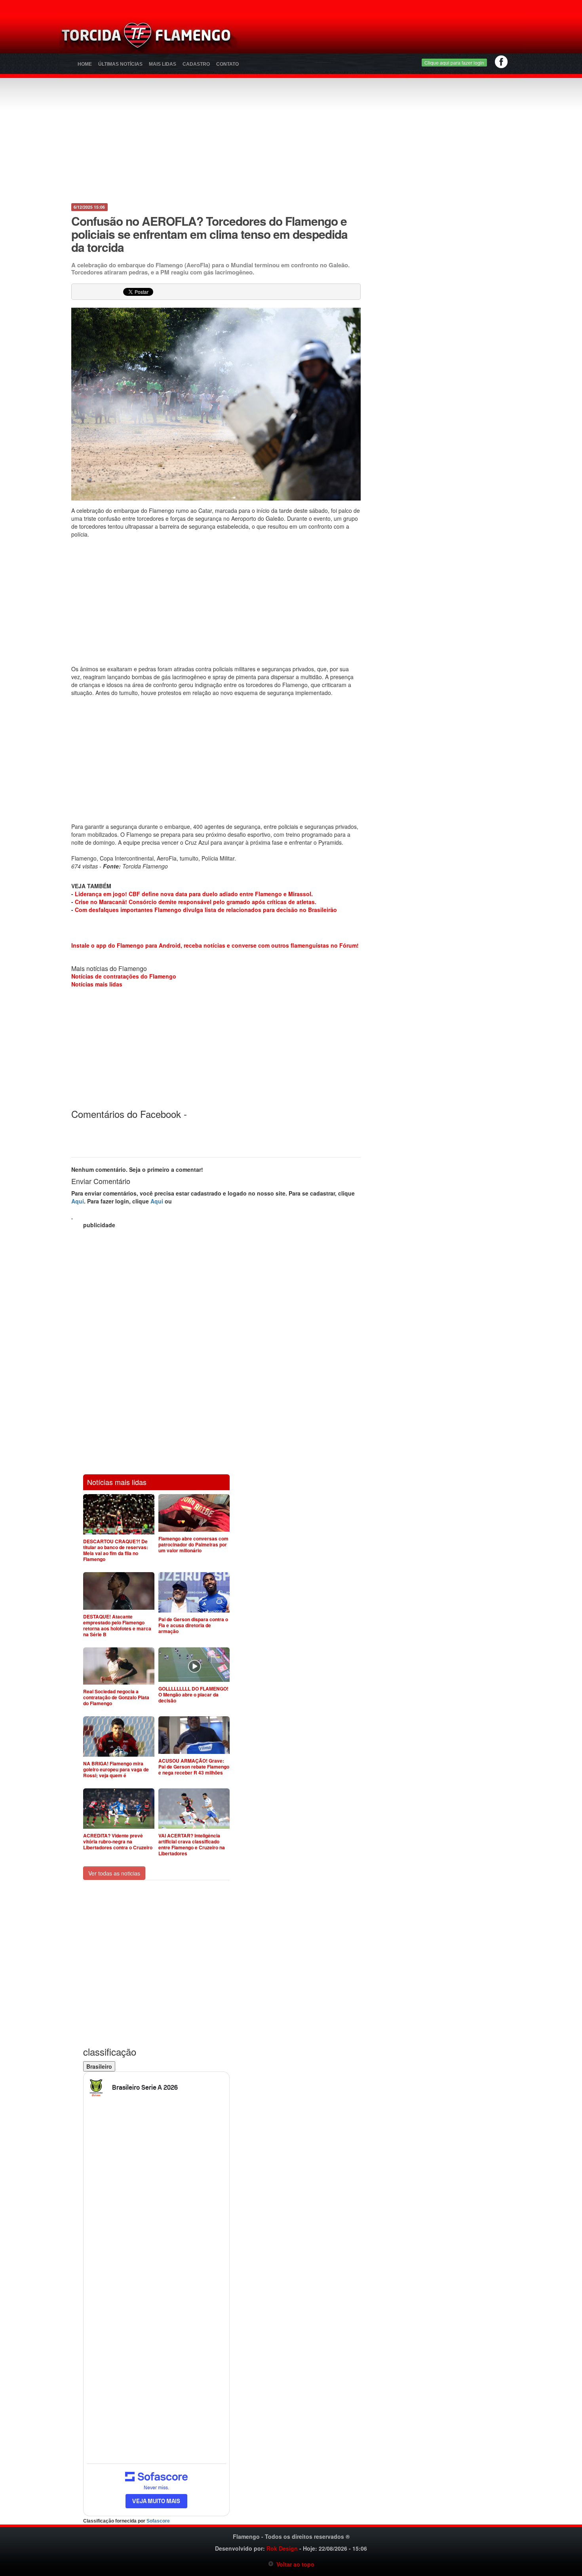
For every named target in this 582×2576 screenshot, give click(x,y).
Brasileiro (99, 2066)
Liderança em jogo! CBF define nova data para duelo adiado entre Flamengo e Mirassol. (194, 894)
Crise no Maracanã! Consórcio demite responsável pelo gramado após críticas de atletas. (196, 902)
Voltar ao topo (294, 2564)
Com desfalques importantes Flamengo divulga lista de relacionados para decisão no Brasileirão (206, 910)
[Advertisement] (384, 38)
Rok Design (282, 2548)
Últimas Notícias (120, 64)
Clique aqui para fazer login (454, 62)
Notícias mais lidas (97, 984)
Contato (227, 64)
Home (85, 64)
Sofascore (158, 2521)
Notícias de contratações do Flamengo (124, 976)
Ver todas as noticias (114, 1873)
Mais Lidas (163, 64)
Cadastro (196, 64)
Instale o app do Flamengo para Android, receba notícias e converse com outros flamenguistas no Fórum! (215, 945)
